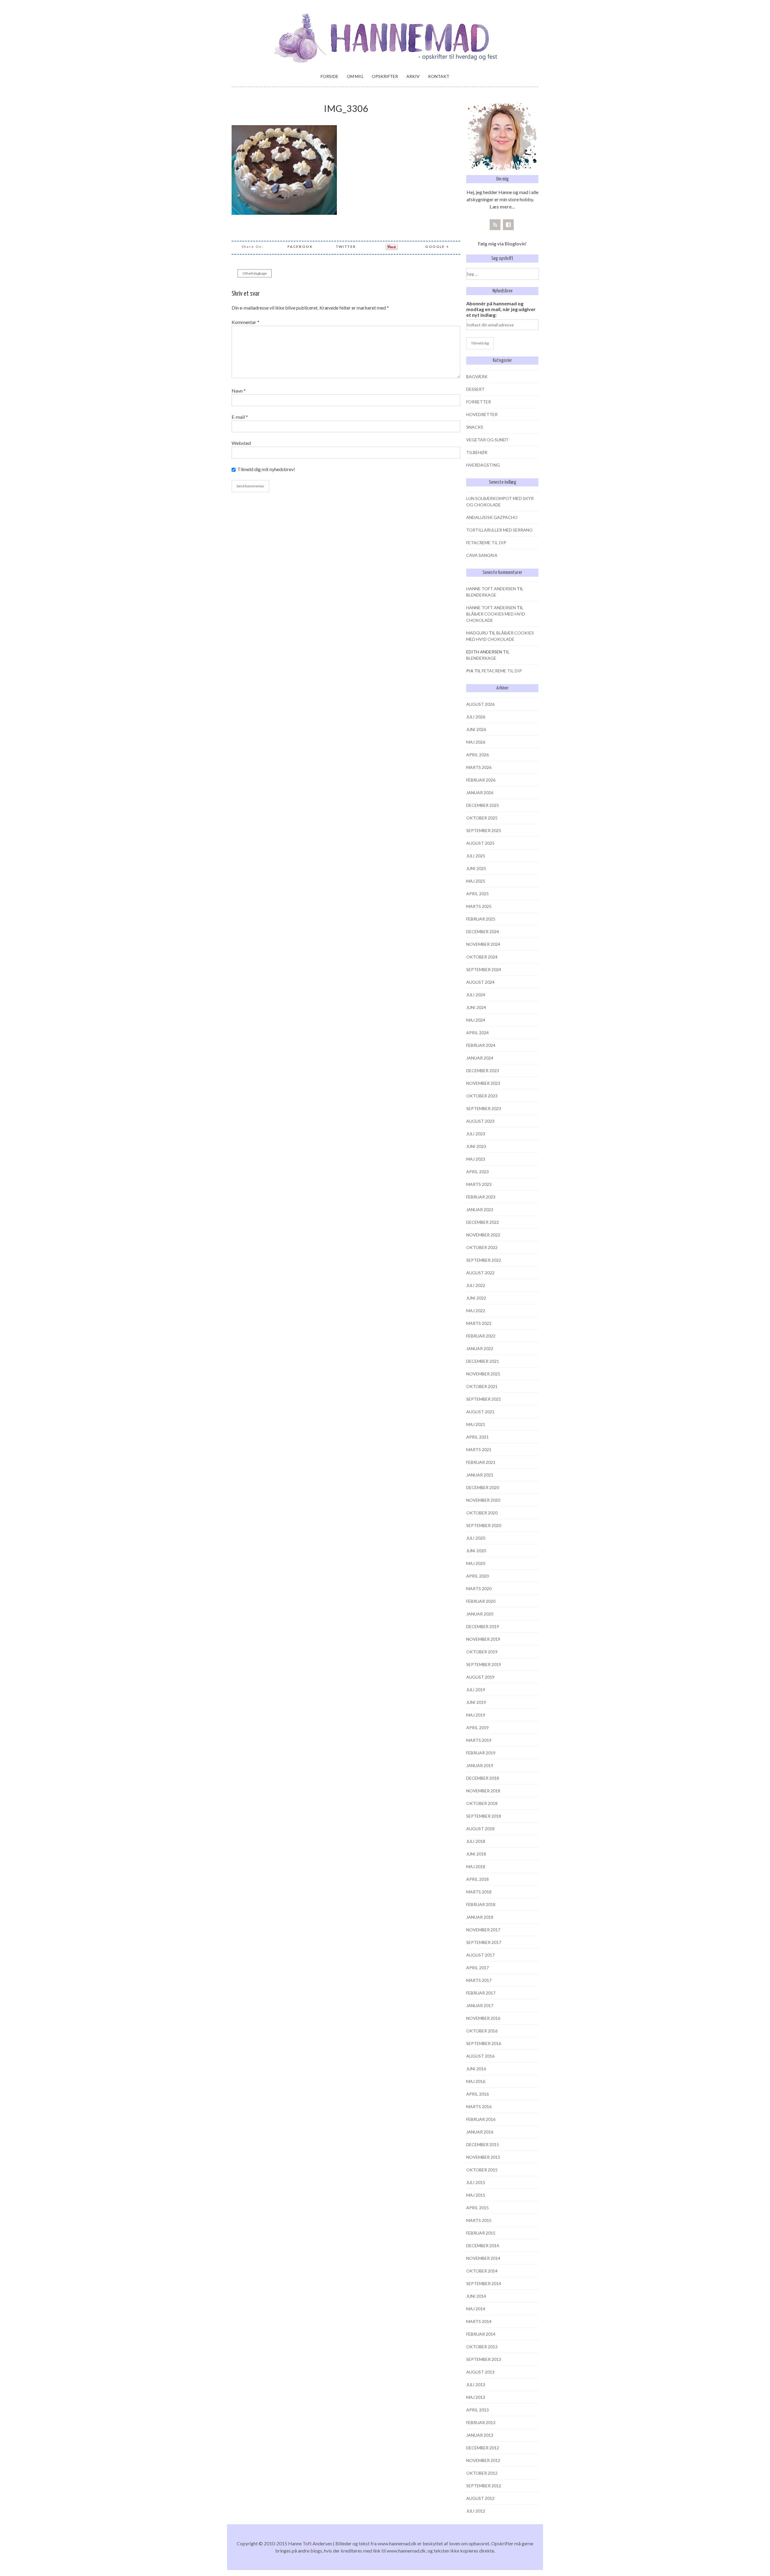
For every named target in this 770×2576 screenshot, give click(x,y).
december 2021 (483, 1361)
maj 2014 (476, 2309)
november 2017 (483, 1930)
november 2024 (483, 944)
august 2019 (480, 1677)
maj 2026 (476, 742)
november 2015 (483, 2157)
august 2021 (480, 1412)
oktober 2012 (482, 2473)
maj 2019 (476, 1715)
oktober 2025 (482, 818)
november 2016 (483, 2018)
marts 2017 (479, 1980)
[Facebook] (508, 225)
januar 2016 (480, 2132)
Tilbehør (477, 452)
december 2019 (483, 1626)
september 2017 (484, 1942)
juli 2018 (476, 1841)
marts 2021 (479, 1450)
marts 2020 (479, 1589)
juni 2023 (476, 1146)
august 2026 (480, 704)
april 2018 (477, 1879)
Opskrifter (385, 76)
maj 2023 (476, 1159)
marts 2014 (479, 2321)
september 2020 (484, 1525)
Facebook (300, 247)
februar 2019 (481, 1753)
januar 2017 (480, 2005)
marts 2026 (479, 767)
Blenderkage (481, 595)
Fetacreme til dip (486, 543)
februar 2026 (481, 780)
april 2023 (477, 1172)
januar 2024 (480, 1058)
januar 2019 (480, 1765)
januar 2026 (480, 793)
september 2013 (484, 2359)
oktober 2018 (482, 1803)
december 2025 (483, 805)
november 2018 (483, 1791)
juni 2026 (476, 729)
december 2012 (483, 2448)
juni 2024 (476, 1007)
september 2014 (484, 2283)
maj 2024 (476, 1020)
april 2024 (477, 1033)
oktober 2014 (482, 2271)
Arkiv (413, 76)
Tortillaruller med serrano (499, 530)
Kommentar (245, 322)
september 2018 (484, 1816)
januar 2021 (480, 1475)
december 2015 (483, 2144)
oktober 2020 (482, 1513)
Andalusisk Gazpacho (492, 517)
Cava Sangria (482, 555)
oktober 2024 (482, 957)
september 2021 (484, 1399)
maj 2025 (476, 881)
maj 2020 (476, 1563)
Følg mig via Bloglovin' (502, 244)
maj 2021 (476, 1424)
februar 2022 (481, 1336)
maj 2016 (476, 2081)
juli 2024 (476, 995)
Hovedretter (482, 414)
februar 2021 (481, 1462)
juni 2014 (476, 2296)
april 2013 (477, 2410)
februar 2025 (481, 919)
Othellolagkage (255, 273)
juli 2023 (476, 1134)
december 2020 (483, 1487)
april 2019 (477, 1728)
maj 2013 (476, 2397)
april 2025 (477, 894)
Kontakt (439, 76)
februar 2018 (481, 1904)
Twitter (346, 247)
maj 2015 (476, 2195)
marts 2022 (479, 1323)
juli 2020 (476, 1538)
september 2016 (484, 2043)
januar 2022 (480, 1348)
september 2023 (484, 1108)
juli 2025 (476, 856)
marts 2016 (479, 2107)
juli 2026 (476, 717)
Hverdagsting (483, 465)
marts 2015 (479, 2220)
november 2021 (483, 1374)
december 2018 (483, 1778)
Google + (437, 247)
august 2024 (480, 982)
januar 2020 (480, 1614)
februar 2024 (481, 1045)
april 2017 (477, 1968)
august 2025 (480, 843)
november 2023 (483, 1083)
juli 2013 (476, 2385)
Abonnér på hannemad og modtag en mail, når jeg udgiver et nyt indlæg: (501, 309)
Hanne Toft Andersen (491, 589)
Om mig (355, 76)
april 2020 (477, 1576)
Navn (239, 391)
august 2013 (480, 2372)
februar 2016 (481, 2119)
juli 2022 (476, 1285)
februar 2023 (481, 1197)
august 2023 (480, 1121)
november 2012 (483, 2460)
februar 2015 (481, 2233)
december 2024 (483, 932)
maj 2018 (476, 1866)
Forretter (479, 402)
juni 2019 (476, 1702)
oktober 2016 (482, 2031)
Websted (241, 443)
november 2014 (483, 2258)
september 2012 (484, 2486)
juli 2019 (476, 1690)
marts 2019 (479, 1740)
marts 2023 (479, 1184)
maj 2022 (476, 1311)
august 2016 (480, 2056)
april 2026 (477, 755)
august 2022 (480, 1273)
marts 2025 (479, 906)
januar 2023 (480, 1209)
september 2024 (484, 969)
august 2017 (480, 1955)
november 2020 (483, 1500)
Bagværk (477, 376)
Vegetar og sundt (487, 440)
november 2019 (483, 1639)
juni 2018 (476, 1854)
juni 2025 (476, 868)
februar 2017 (481, 1993)
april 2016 (477, 2094)
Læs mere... (502, 207)
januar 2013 (480, 2435)
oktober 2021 (482, 1386)
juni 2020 (476, 1551)
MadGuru (477, 633)
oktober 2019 (482, 1652)
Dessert (475, 389)
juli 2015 (476, 2182)
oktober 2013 (482, 2347)
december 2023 (483, 1071)
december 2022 (483, 1222)
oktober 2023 (482, 1096)
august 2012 (480, 2498)
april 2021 (477, 1437)
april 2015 (477, 2208)
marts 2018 (479, 1892)
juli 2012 (476, 2511)
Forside (330, 76)
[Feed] (495, 225)
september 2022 (484, 1260)
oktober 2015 (482, 2170)
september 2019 (484, 1664)
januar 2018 (480, 1917)
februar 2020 (481, 1601)
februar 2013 (481, 2422)
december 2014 (483, 2246)
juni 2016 (476, 2069)
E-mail (240, 417)
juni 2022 (476, 1298)
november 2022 (483, 1235)
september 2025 (484, 830)
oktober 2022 (482, 1247)
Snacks (475, 427)
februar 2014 (481, 2334)
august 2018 (480, 1829)
